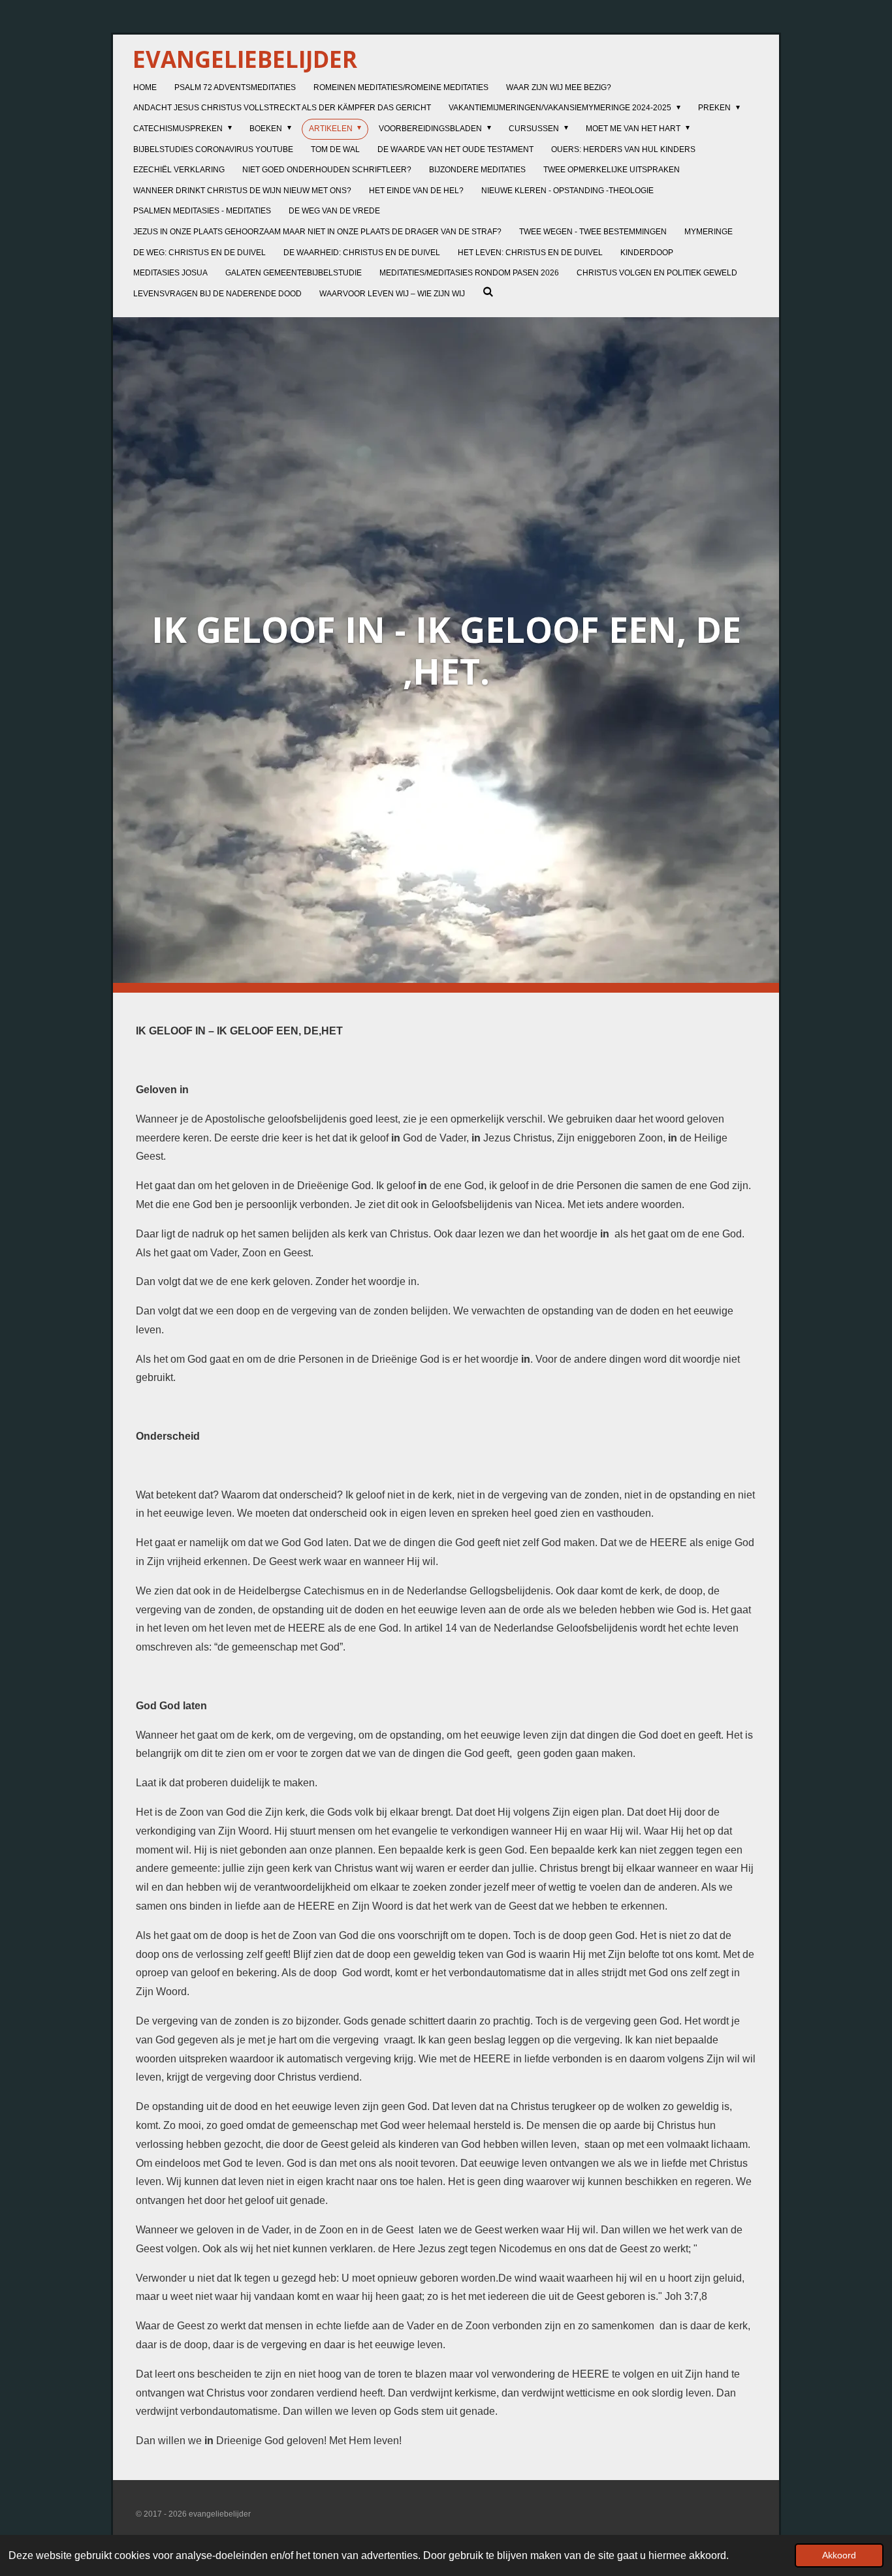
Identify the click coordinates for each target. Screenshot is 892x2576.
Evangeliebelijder (245, 59)
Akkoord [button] (839, 2555)
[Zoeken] (488, 292)
